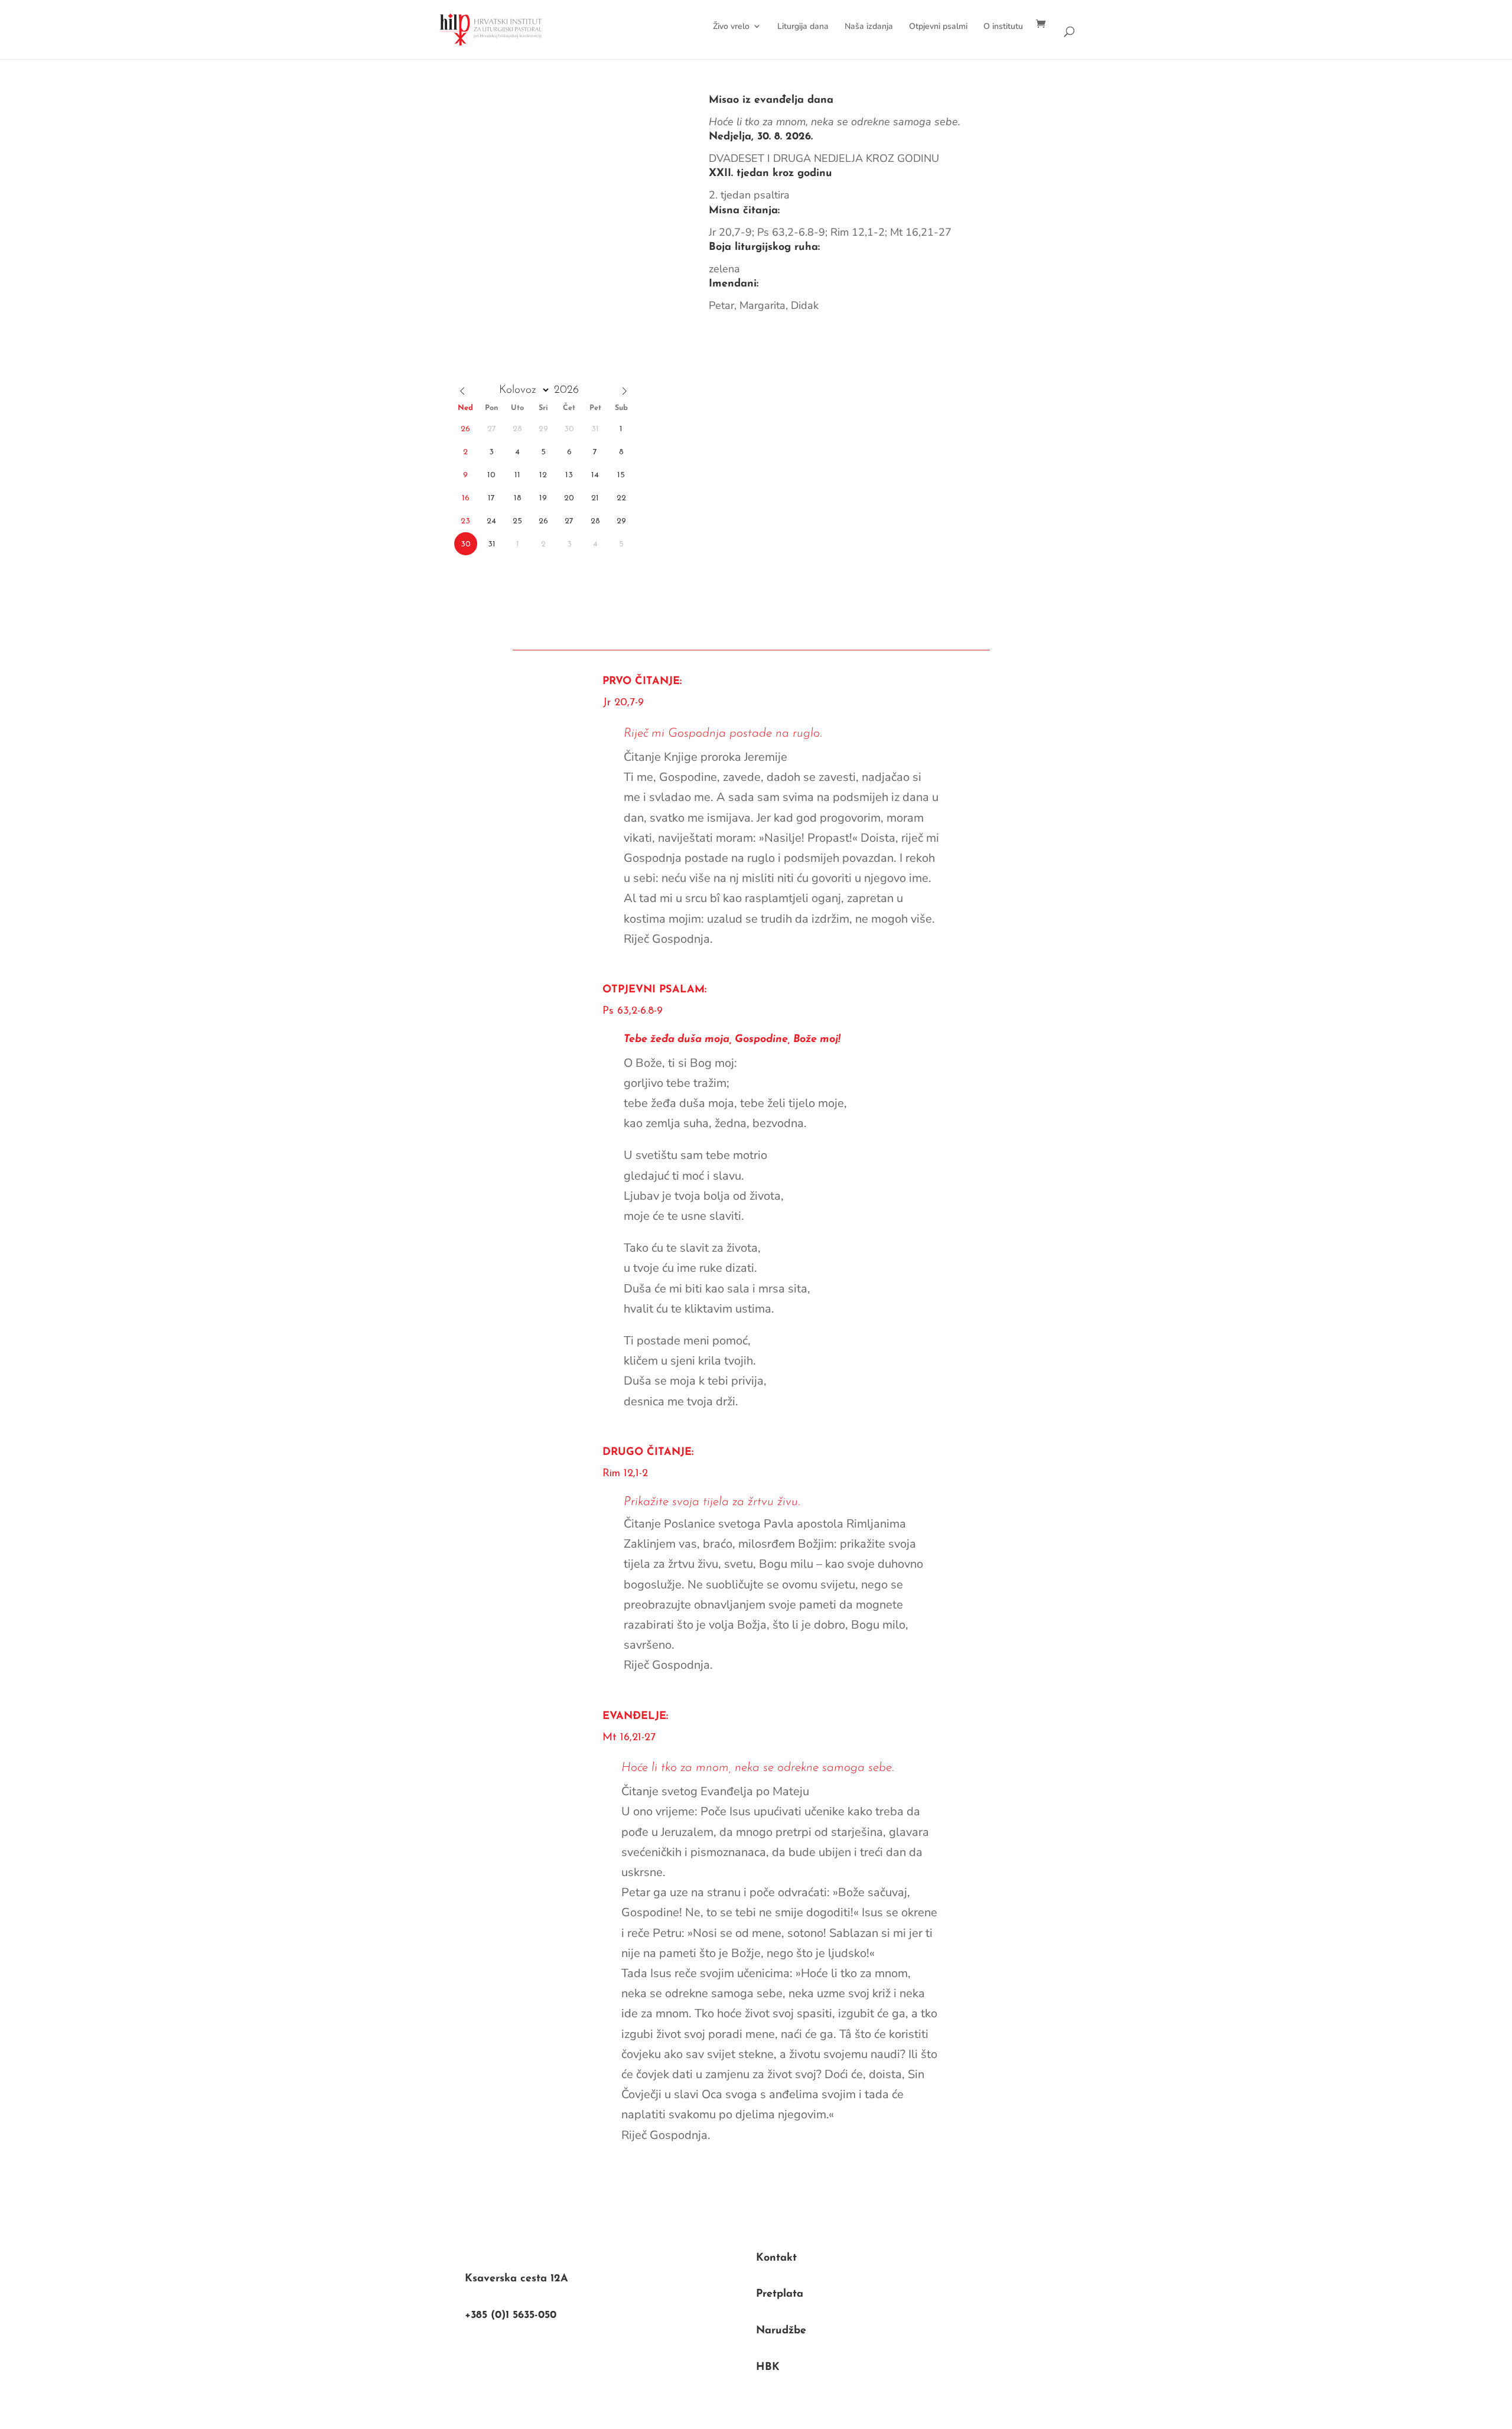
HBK (768, 2368)
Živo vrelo (731, 26)
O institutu (1003, 26)
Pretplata (780, 2294)
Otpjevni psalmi (938, 26)
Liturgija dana (803, 26)
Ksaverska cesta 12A (517, 2279)
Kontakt (776, 2258)
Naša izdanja (869, 26)
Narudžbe (781, 2331)
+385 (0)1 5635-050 (511, 2316)
